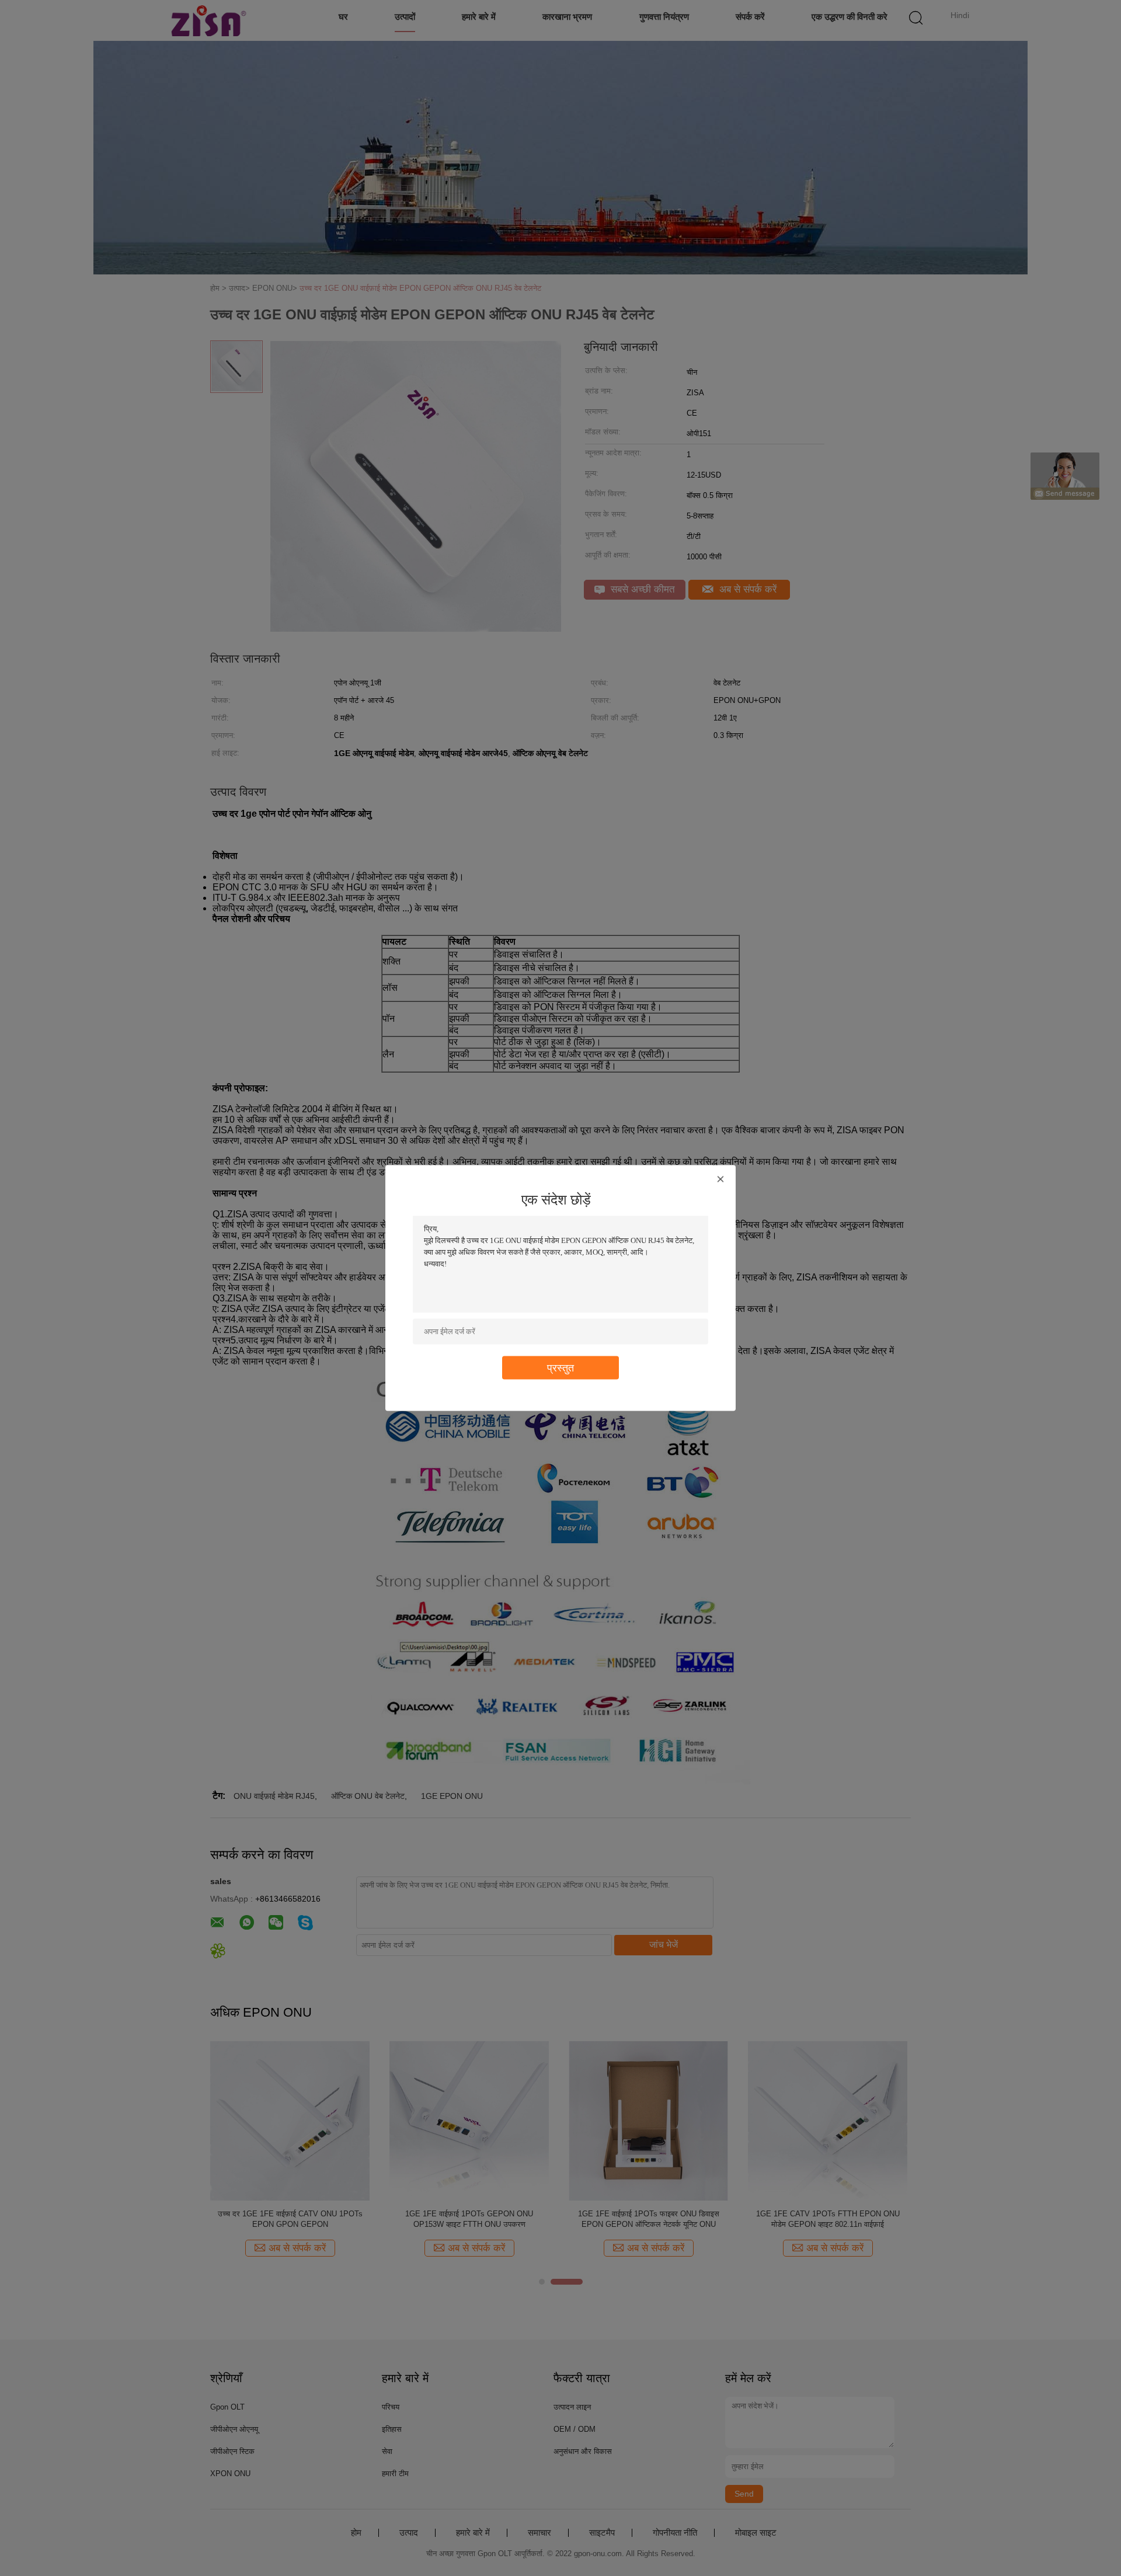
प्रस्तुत (560, 1368)
